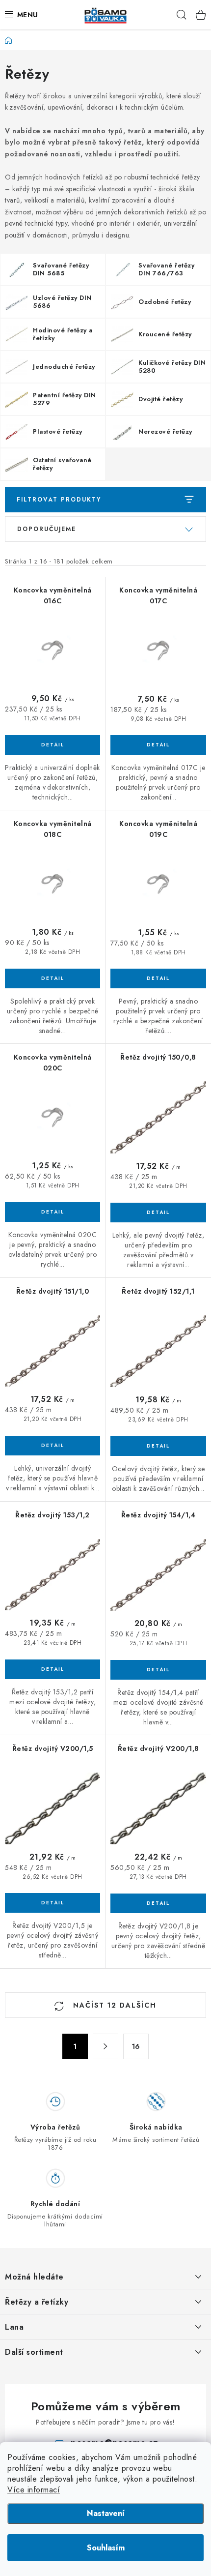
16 (136, 2046)
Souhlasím (106, 2548)
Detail (53, 745)
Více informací (34, 2490)
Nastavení (106, 2513)
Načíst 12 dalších (113, 2005)
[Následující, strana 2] (105, 2046)
